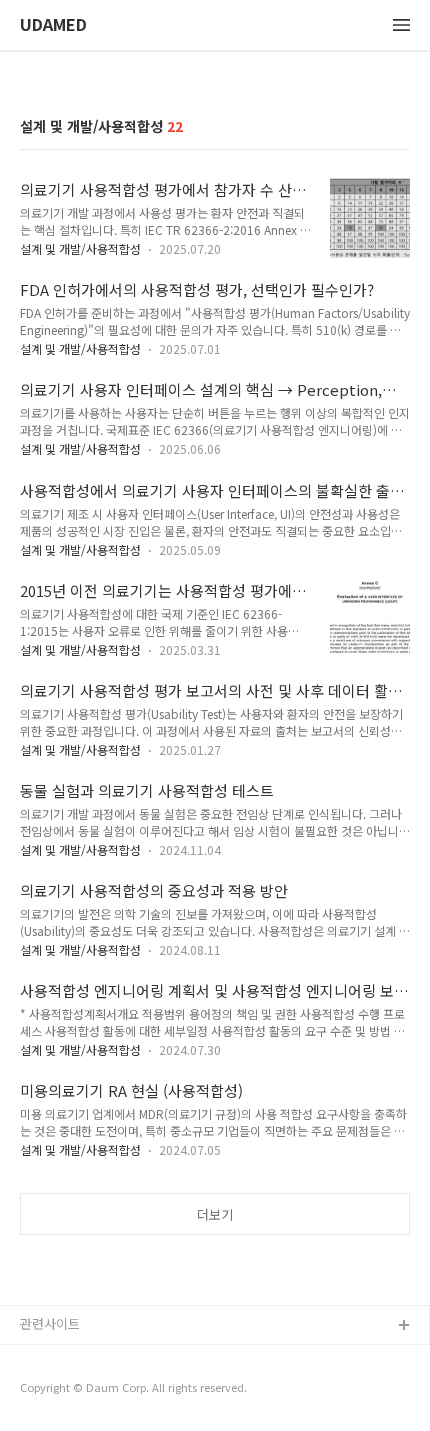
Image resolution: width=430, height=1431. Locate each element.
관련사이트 (50, 1323)
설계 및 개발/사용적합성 (80, 248)
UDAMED (53, 25)
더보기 (215, 1214)
